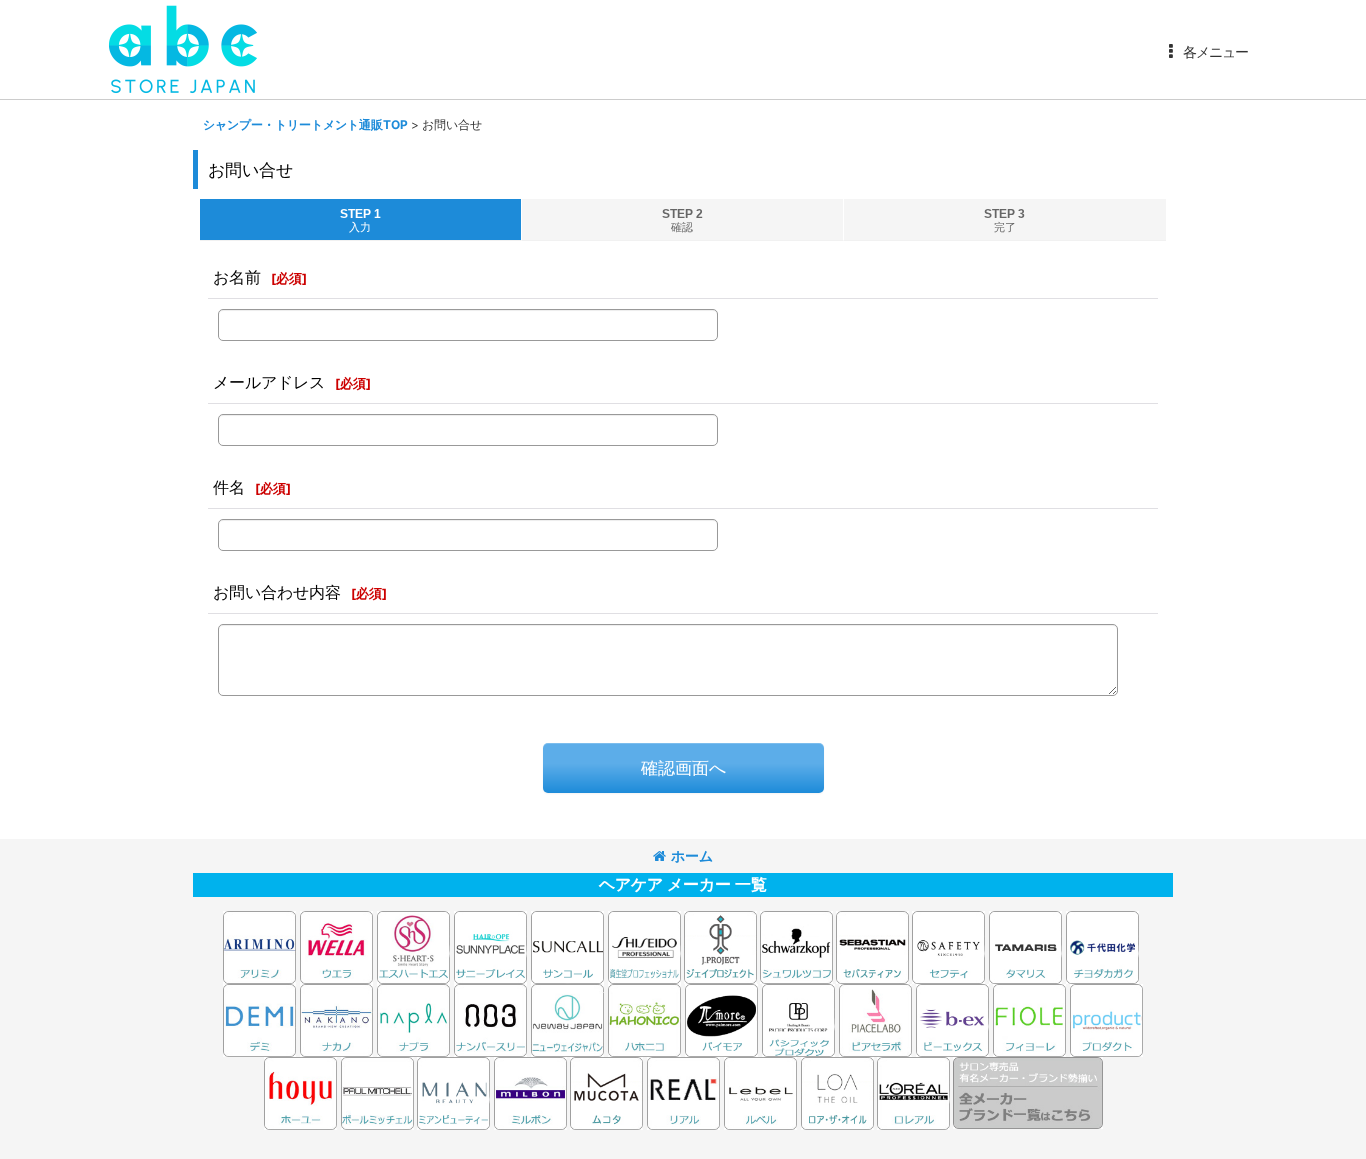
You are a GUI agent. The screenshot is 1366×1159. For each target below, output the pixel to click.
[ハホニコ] (644, 1018)
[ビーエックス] (952, 1018)
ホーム (692, 855)
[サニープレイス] (490, 945)
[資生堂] (644, 945)
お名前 (237, 277)
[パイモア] (721, 1018)
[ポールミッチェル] (379, 1091)
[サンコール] (567, 945)
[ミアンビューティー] (453, 1091)
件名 (229, 487)
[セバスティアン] (682, 945)
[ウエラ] (336, 945)
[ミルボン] (532, 1091)
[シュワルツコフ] (798, 945)
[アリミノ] (259, 945)
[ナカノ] (336, 1018)
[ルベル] (760, 1091)
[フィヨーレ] (1029, 1018)
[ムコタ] (606, 1091)
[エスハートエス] (413, 945)
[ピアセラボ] (875, 1018)
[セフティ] (948, 945)
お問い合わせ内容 (277, 592)
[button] (1204, 52)
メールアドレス (269, 382)
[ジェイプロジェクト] (720, 945)
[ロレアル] (913, 1091)
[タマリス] (1025, 945)
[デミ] (259, 1018)
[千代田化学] (1102, 945)
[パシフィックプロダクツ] (798, 1018)
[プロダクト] (1106, 1018)
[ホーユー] (300, 1091)
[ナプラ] (413, 1018)
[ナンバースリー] (490, 1018)
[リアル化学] (683, 1091)
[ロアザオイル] (837, 1091)
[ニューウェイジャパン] (567, 1018)
